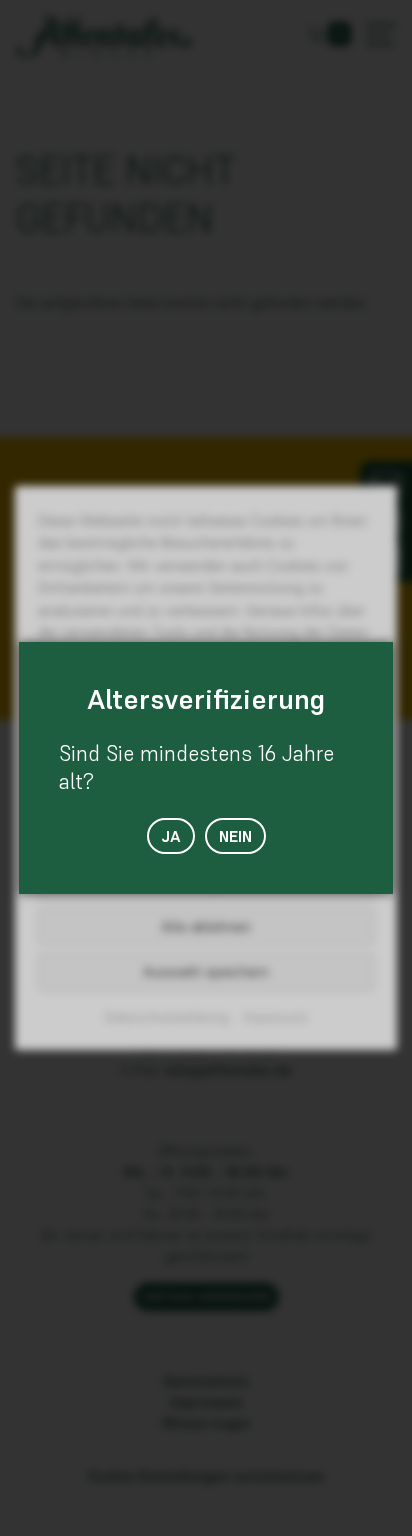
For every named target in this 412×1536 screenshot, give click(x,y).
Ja (171, 836)
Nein (235, 836)
